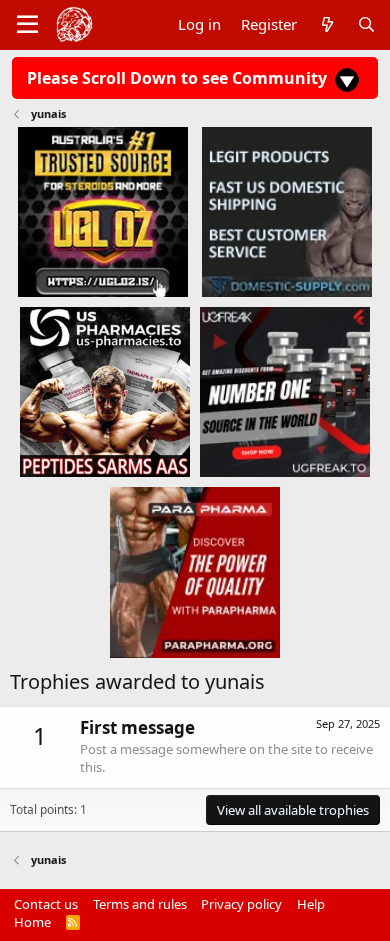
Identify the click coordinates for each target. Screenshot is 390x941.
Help (311, 904)
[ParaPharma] (195, 572)
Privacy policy (241, 904)
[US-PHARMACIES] (105, 391)
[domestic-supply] (287, 211)
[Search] (366, 24)
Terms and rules (140, 904)
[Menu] (27, 25)
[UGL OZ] (103, 211)
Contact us (46, 904)
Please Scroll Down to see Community (179, 78)
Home (32, 922)
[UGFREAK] (285, 391)
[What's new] (326, 24)
